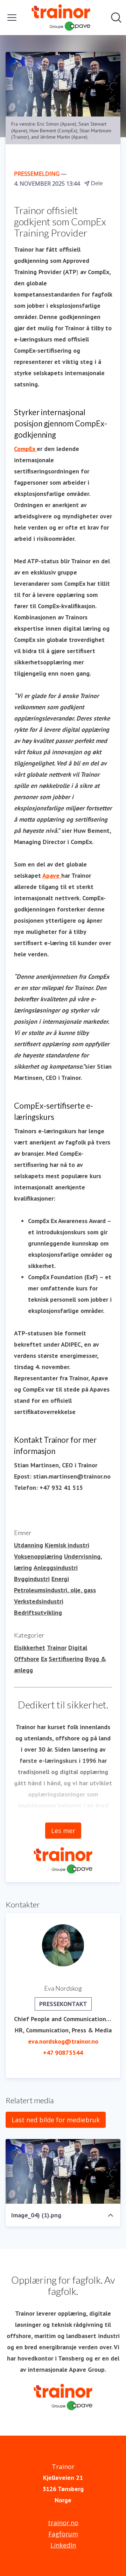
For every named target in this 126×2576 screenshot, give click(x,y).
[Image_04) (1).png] (63, 2172)
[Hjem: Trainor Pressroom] (61, 18)
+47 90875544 (63, 2053)
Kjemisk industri (67, 1545)
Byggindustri (32, 1579)
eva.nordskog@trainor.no (63, 2041)
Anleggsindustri (56, 1568)
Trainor (57, 1648)
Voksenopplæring (38, 1556)
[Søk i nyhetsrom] (116, 18)
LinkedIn (63, 2545)
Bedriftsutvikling (38, 1612)
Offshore (27, 1659)
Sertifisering (66, 1659)
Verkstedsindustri (39, 1601)
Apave (52, 875)
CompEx (25, 449)
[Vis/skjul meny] (12, 18)
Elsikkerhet (30, 1648)
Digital (78, 1648)
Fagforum (63, 2534)
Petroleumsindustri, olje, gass (55, 1590)
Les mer (63, 1831)
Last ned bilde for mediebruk (56, 2120)
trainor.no (63, 2523)
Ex (44, 1659)
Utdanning (29, 1545)
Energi (60, 1579)
